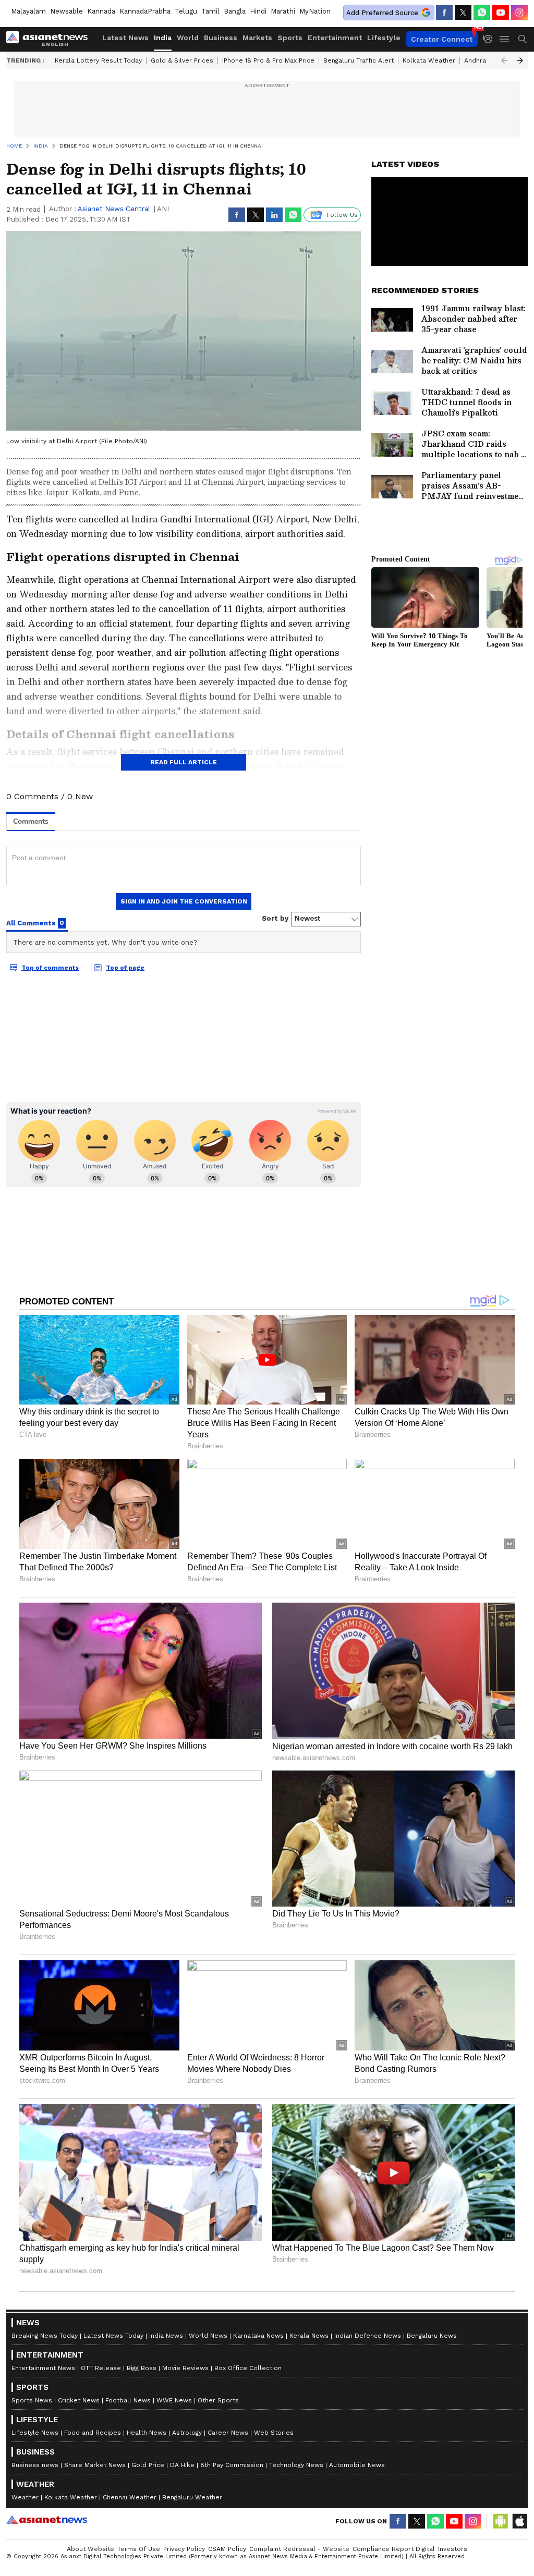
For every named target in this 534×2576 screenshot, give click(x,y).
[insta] (519, 13)
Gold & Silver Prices (182, 60)
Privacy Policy (184, 2549)
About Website (90, 2549)
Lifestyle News (35, 2433)
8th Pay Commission (232, 2465)
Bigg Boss (142, 2368)
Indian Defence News (368, 2336)
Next (520, 60)
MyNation (315, 11)
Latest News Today (113, 2336)
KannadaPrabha (145, 11)
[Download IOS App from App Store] (519, 2521)
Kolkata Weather (429, 60)
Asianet (47, 2520)
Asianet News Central (114, 209)
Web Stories (274, 2433)
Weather (25, 2497)
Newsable (66, 11)
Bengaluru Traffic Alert (359, 60)
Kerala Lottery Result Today (98, 60)
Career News (228, 2433)
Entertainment (335, 38)
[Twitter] (463, 13)
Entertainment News (43, 2368)
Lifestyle (384, 38)
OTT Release (101, 2368)
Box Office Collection (248, 2368)
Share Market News (95, 2465)
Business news (35, 2465)
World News (208, 2336)
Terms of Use (139, 2549)
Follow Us (342, 215)
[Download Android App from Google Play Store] (501, 2521)
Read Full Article (184, 762)
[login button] (491, 39)
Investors (453, 2549)
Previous (504, 60)
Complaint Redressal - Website (299, 2549)
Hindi (258, 11)
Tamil (210, 11)
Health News (147, 2433)
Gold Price (148, 2465)
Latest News (125, 38)
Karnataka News (258, 2336)
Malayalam (28, 11)
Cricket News (79, 2400)
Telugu (186, 11)
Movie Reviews (185, 2368)
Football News (128, 2400)
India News (166, 2336)
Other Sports (218, 2400)
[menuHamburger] (505, 39)
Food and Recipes (93, 2433)
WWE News (174, 2400)
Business (221, 38)
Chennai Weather (130, 2497)
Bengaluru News (432, 2336)
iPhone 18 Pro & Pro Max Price (268, 60)
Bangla (235, 11)
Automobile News (357, 2465)
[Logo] (51, 39)
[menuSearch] (523, 39)
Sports (290, 38)
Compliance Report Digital (394, 2549)
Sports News (32, 2400)
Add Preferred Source (382, 13)
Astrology (187, 2433)
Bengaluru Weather (192, 2497)
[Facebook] (444, 13)
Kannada (101, 11)
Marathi (283, 11)
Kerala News (309, 2336)
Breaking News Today (45, 2336)
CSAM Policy (227, 2549)
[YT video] (501, 13)
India (163, 38)
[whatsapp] (482, 13)
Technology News (296, 2465)
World (188, 38)
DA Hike (182, 2465)
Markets (257, 38)
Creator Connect (442, 39)
